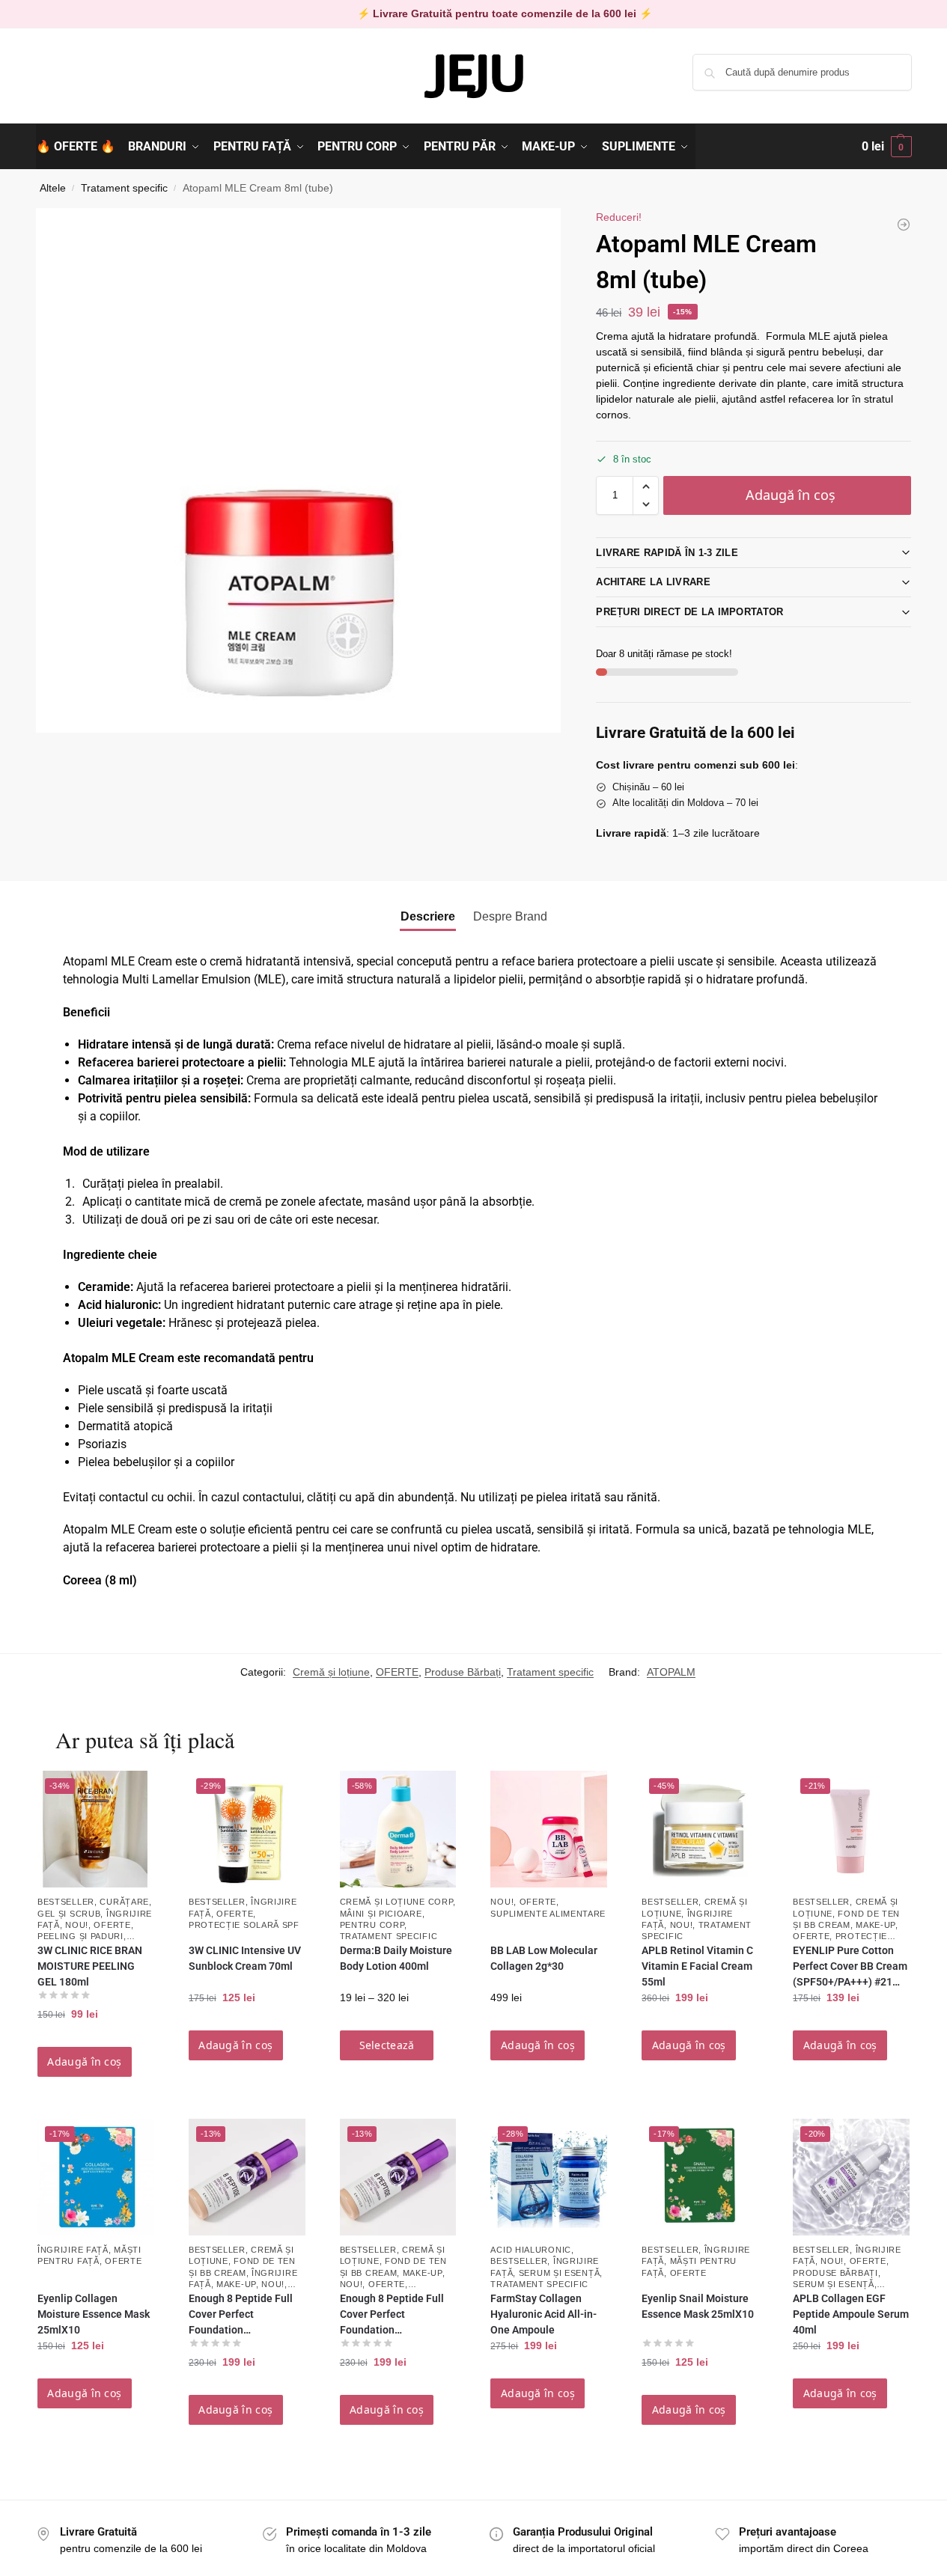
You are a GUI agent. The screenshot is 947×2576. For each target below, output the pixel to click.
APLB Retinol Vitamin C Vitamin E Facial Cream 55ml (697, 1966)
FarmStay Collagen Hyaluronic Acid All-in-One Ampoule (543, 2314)
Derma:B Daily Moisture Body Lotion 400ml (396, 1958)
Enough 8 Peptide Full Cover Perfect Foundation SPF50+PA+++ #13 (392, 2315)
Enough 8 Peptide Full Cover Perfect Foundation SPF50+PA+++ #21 (241, 2315)
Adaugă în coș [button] (84, 2061)
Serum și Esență (560, 2273)
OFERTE (397, 1672)
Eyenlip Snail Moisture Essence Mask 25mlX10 (698, 2306)
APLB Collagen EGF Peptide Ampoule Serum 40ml (851, 2314)
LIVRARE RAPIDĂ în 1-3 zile (667, 553)
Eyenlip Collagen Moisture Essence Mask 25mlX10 (94, 2314)
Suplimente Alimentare (548, 1914)
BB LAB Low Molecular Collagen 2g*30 (544, 1958)
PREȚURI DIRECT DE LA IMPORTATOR (689, 612)
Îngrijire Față (73, 2250)
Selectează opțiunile (387, 2049)
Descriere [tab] (428, 916)
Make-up (876, 1925)
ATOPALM (671, 1672)
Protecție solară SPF (244, 1925)
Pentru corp (372, 1925)
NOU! (77, 1925)
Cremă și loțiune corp (397, 1902)
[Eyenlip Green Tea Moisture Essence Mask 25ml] (904, 225)
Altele (53, 188)
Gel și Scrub (69, 1914)
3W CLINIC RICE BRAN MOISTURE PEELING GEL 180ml (90, 1966)
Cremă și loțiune (331, 1672)
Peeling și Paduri (80, 1936)
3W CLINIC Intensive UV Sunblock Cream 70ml (245, 1958)
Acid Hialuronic (531, 2250)
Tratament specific (124, 188)
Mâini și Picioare (381, 1914)
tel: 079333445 (71, 85)
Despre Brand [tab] (510, 916)
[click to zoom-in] (299, 470)
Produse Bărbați (463, 1672)
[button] (887, 147)
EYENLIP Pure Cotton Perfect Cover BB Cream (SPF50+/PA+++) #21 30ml (850, 1967)
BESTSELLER (66, 1902)
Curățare (124, 1902)
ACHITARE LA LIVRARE (653, 582)
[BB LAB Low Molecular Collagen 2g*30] (549, 1829)
